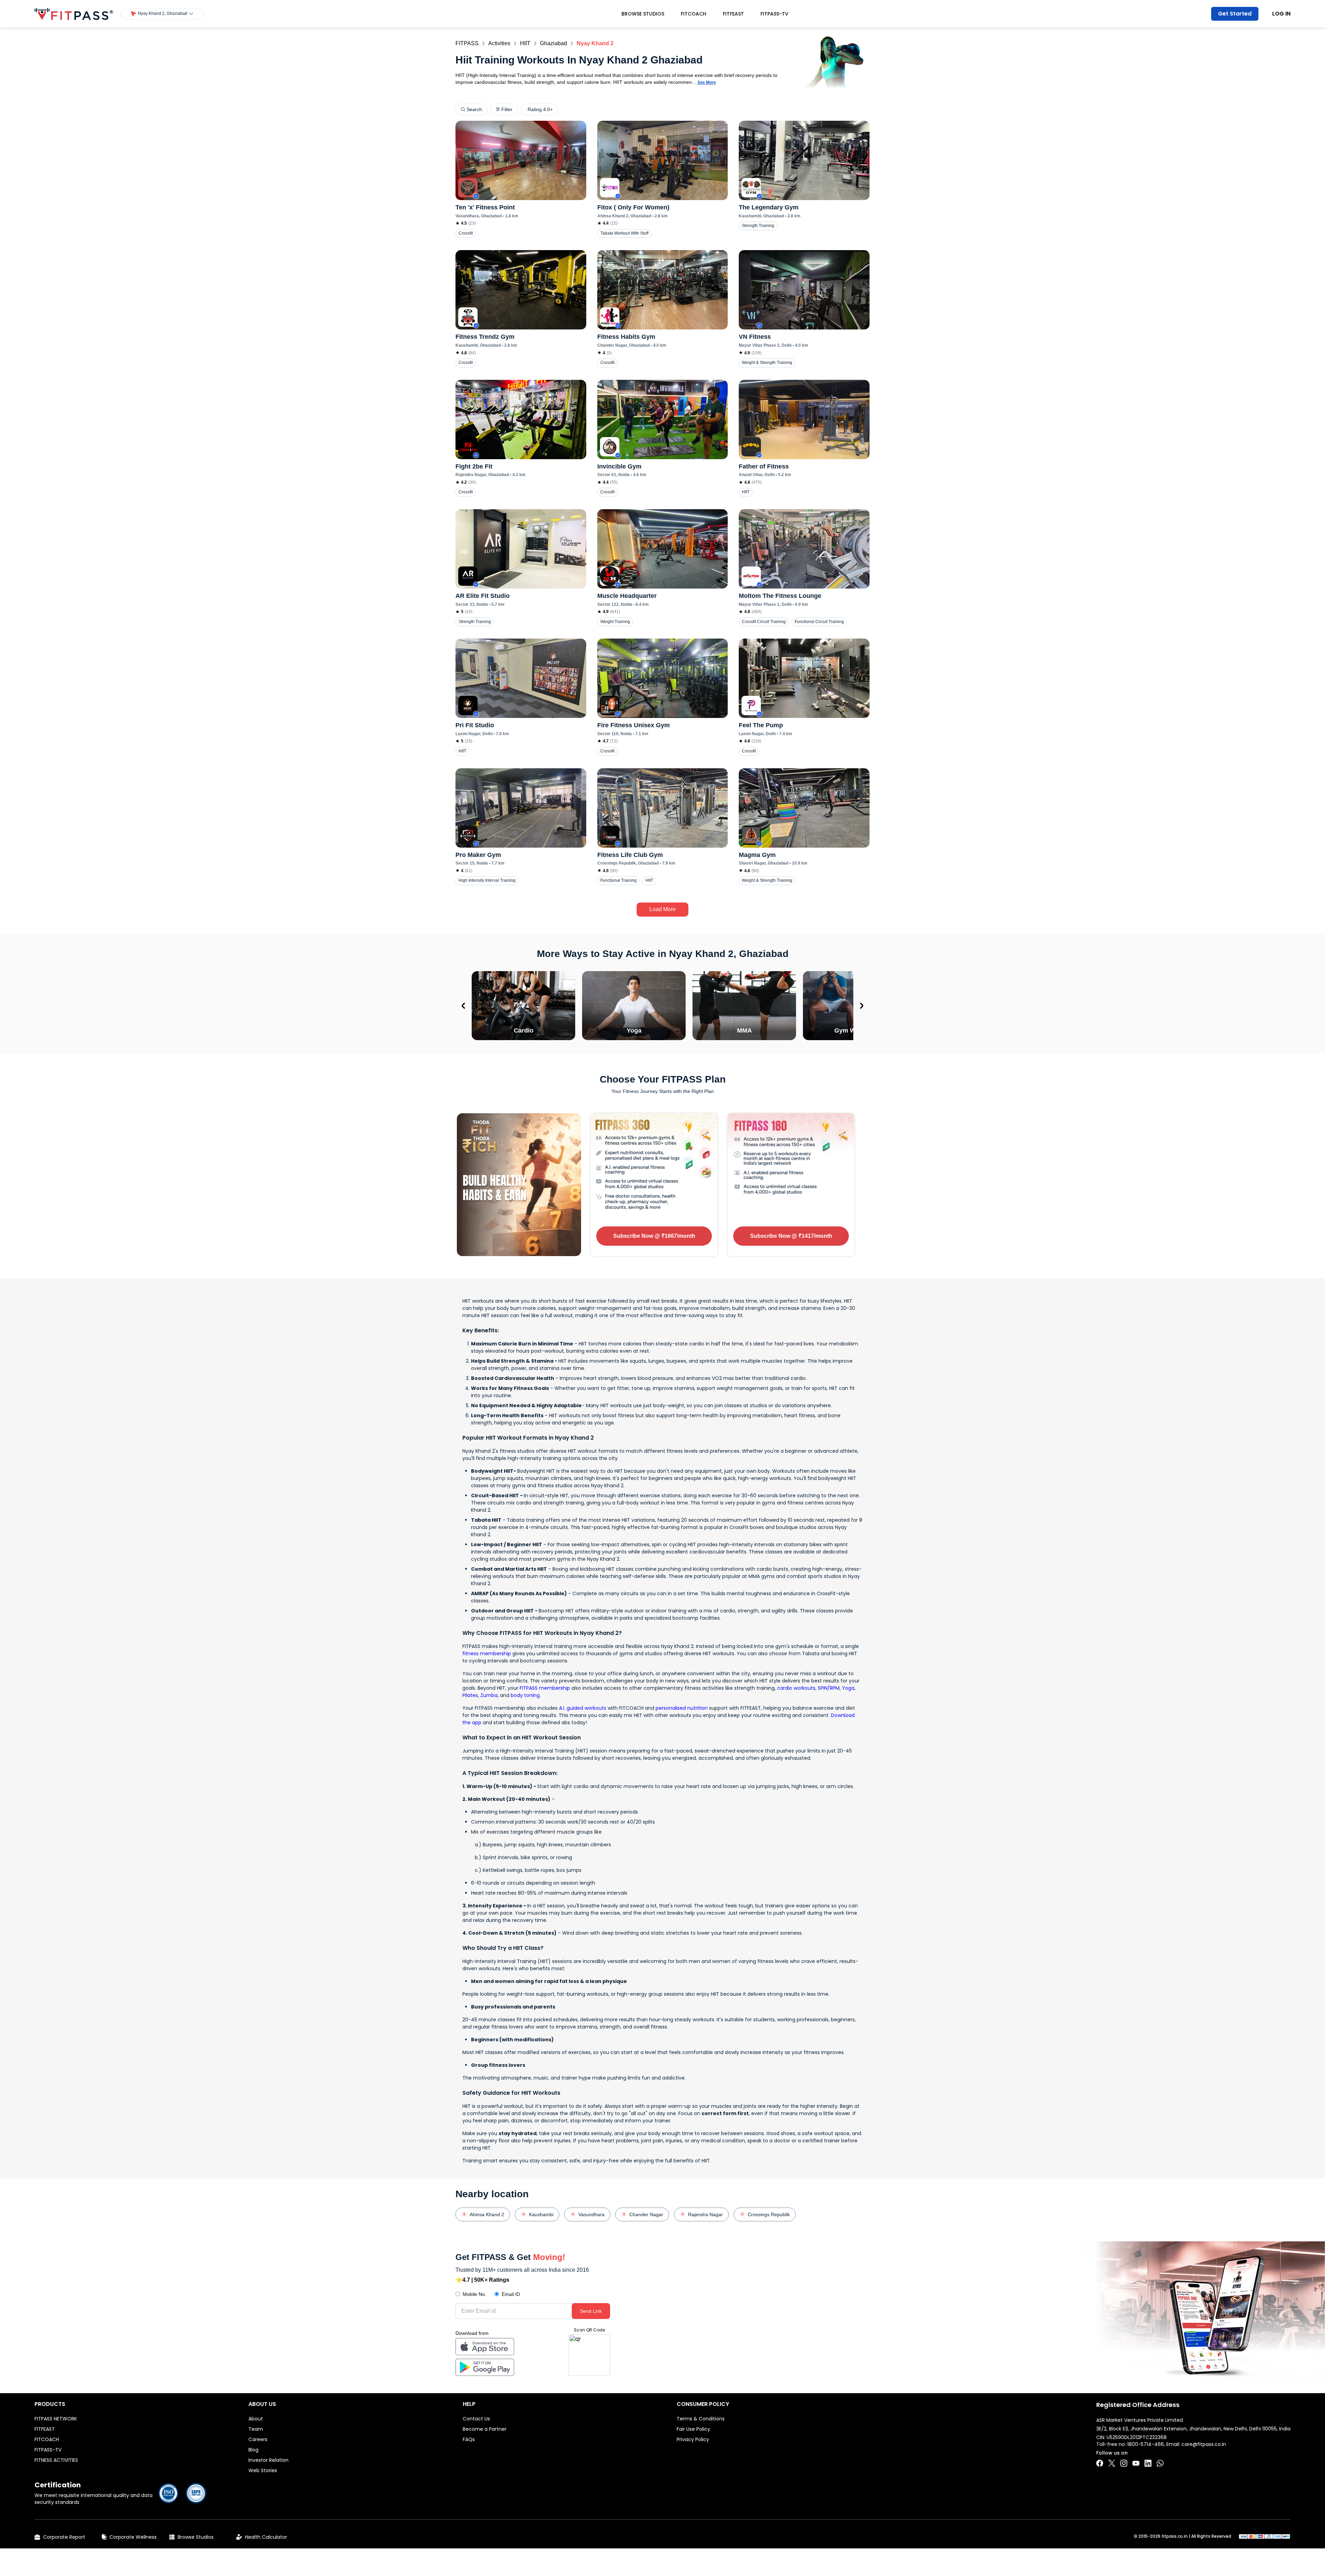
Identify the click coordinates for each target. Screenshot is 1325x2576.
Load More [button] (662, 909)
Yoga (848, 1688)
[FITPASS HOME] (74, 14)
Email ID (511, 2294)
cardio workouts (796, 1688)
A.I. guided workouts (583, 1708)
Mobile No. (474, 2294)
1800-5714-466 (1146, 2444)
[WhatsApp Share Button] (1160, 2463)
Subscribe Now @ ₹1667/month (654, 1236)
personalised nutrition (682, 1708)
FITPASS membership (545, 1688)
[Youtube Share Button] (1136, 2463)
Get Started (1235, 14)
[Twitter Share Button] (1112, 2463)
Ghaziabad (553, 43)
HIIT (525, 43)
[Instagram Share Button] (1124, 2463)
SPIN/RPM (829, 1688)
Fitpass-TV (774, 14)
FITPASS (467, 43)
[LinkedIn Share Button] (1148, 2463)
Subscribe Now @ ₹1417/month (791, 1236)
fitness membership (487, 1654)
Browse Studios (643, 14)
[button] (162, 14)
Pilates (470, 1695)
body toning (525, 1695)
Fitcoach (694, 14)
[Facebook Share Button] (1100, 2463)
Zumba (489, 1695)
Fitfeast (733, 14)
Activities (499, 43)
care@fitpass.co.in (1204, 2444)
